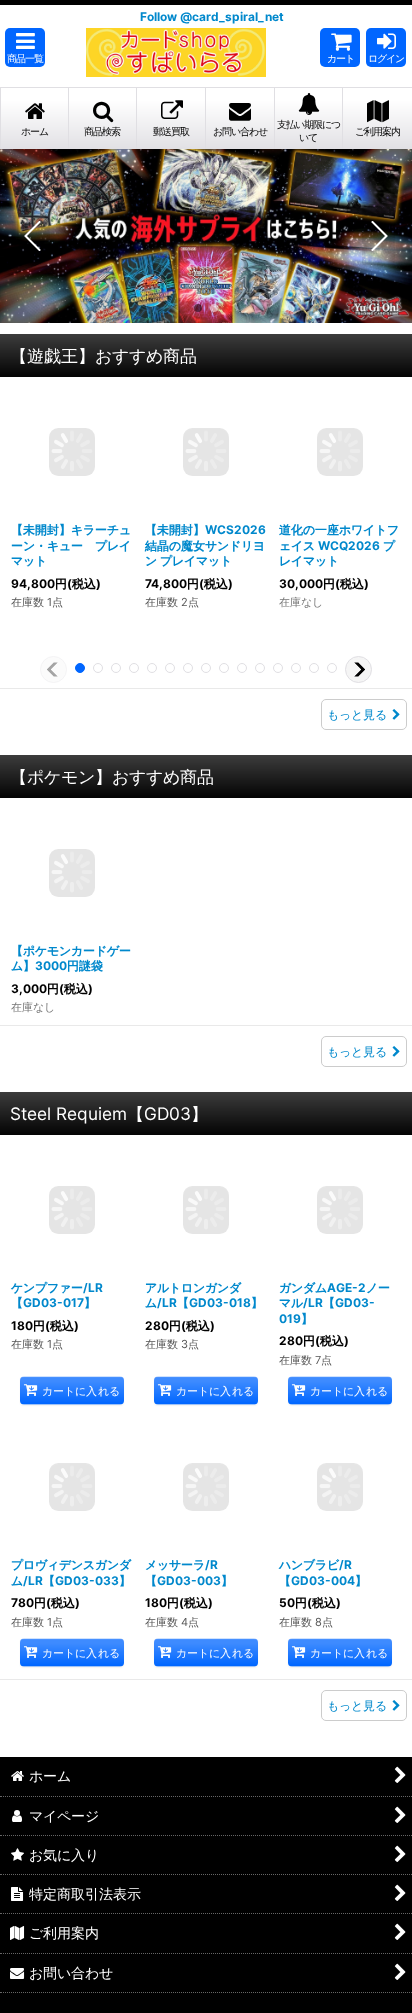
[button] (25, 47)
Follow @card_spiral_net (212, 16)
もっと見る (357, 714)
